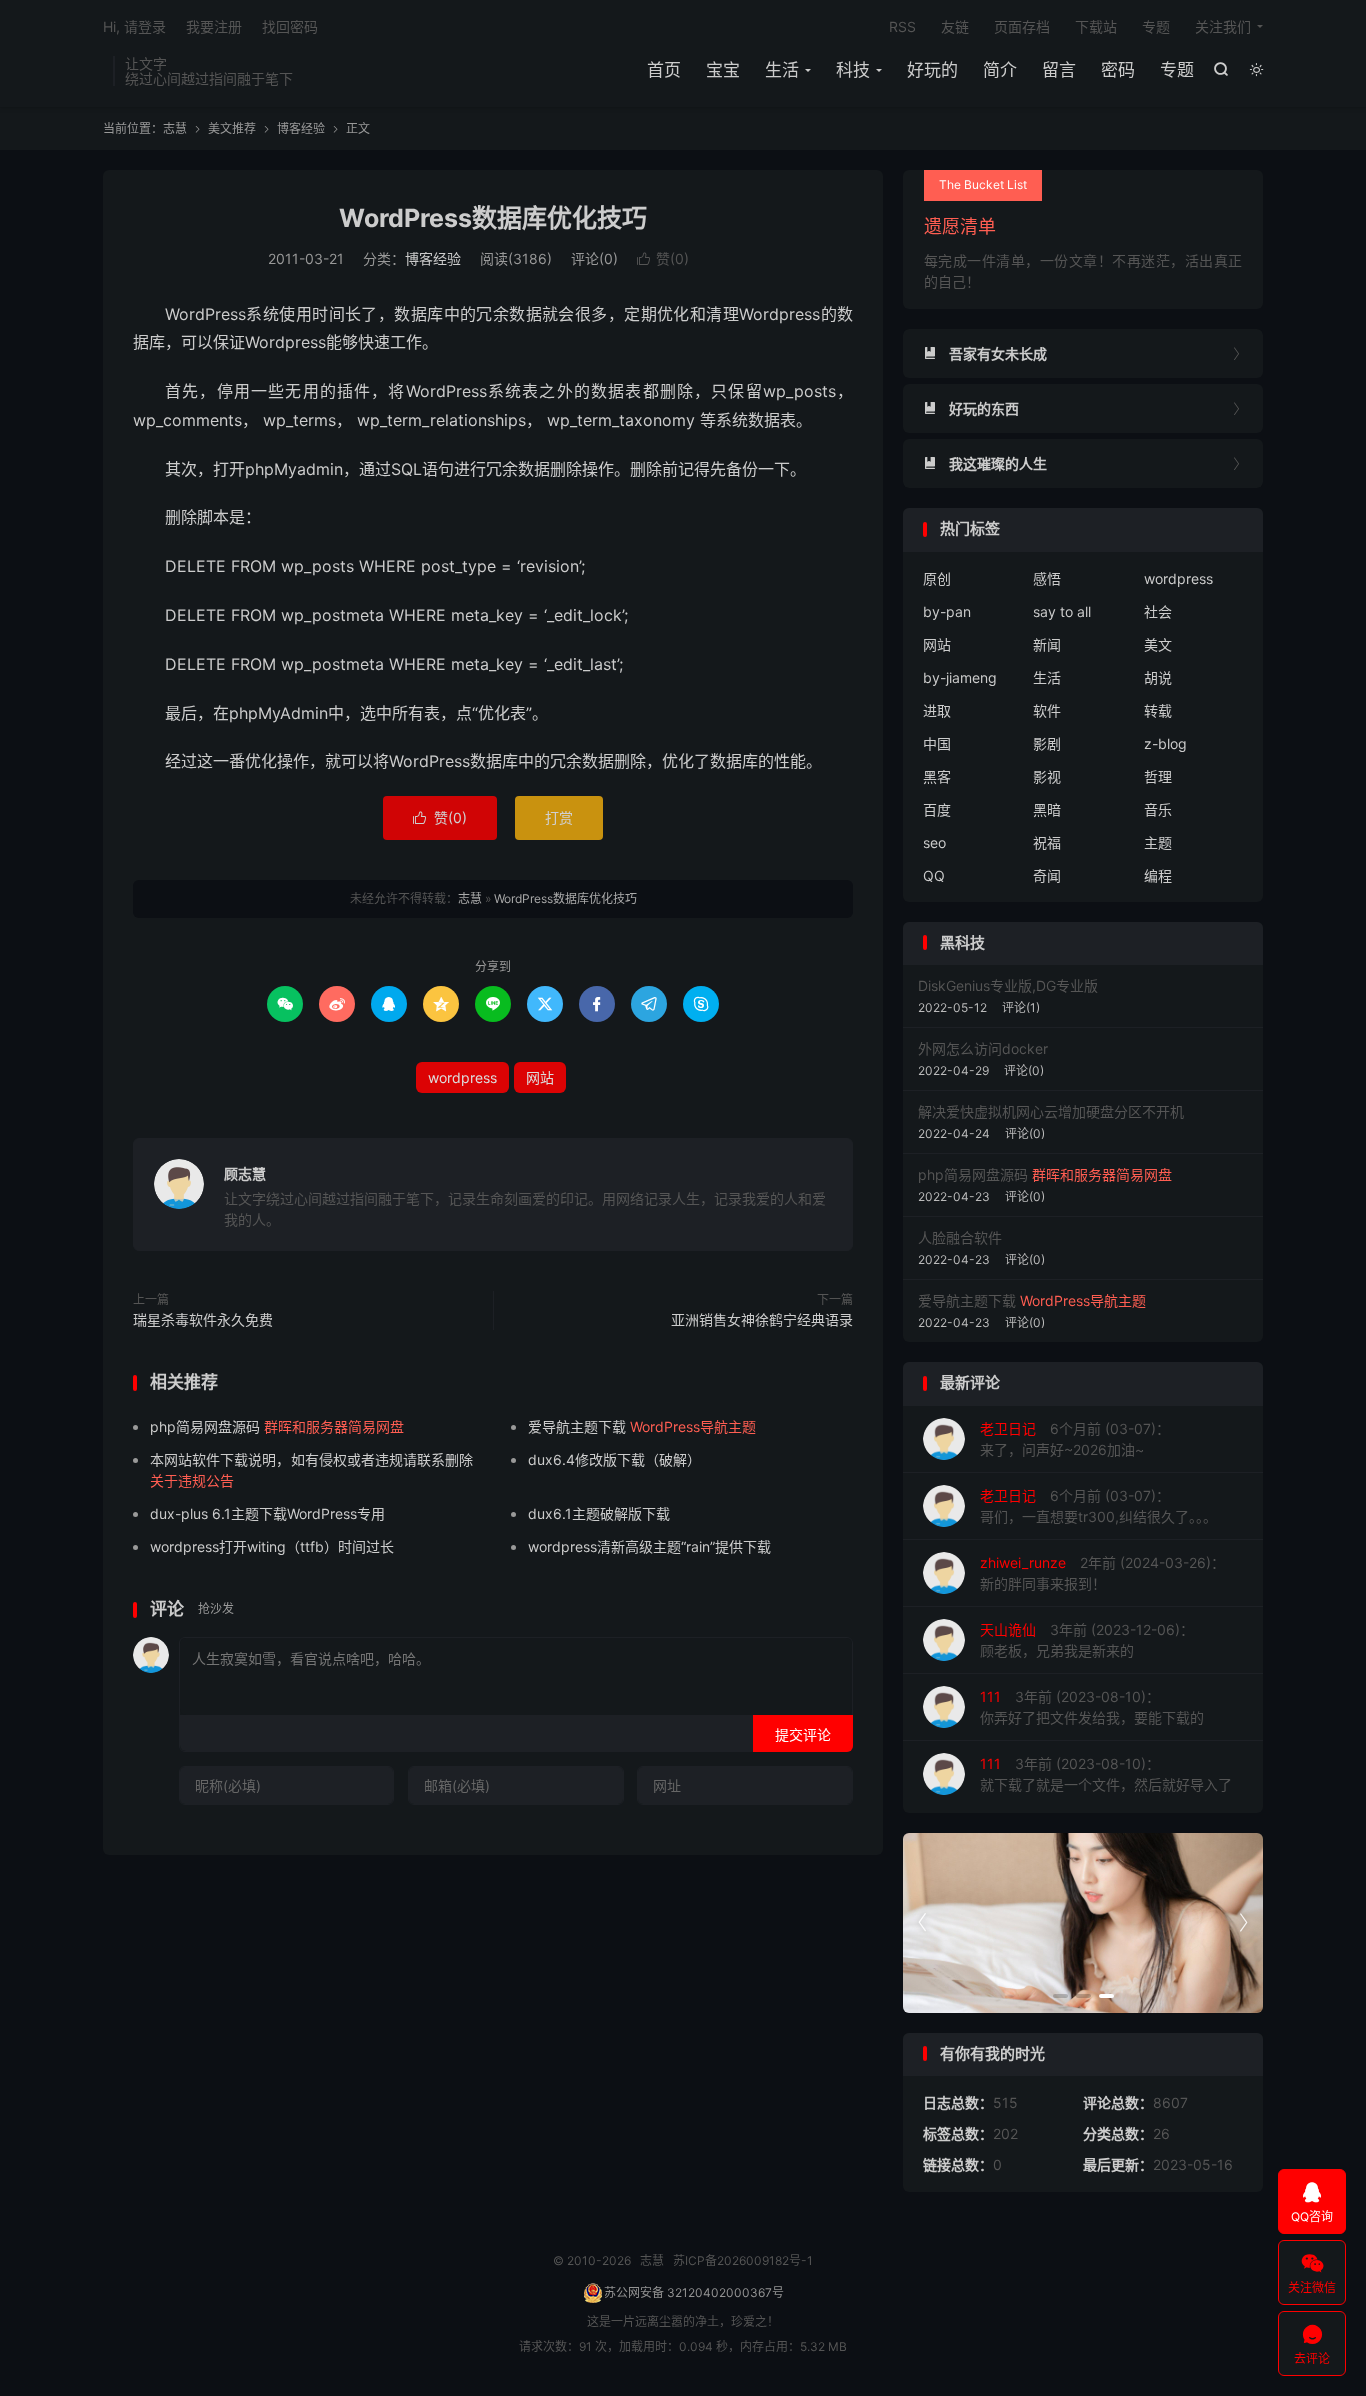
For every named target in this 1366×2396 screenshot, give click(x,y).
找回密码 (290, 26)
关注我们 (1223, 26)
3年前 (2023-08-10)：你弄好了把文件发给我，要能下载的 (1092, 1707)
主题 (1158, 842)
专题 (1177, 70)
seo (934, 842)
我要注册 (214, 26)
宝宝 (723, 70)
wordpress (462, 1077)
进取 (937, 710)
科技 (853, 70)
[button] (1060, 1996)
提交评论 (803, 1734)
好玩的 (932, 70)
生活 (782, 70)
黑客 (937, 776)
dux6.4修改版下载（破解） (614, 1459)
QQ (934, 875)
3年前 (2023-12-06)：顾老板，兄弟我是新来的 (1087, 1640)
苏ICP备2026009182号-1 (743, 2260)
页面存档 (1022, 26)
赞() (663, 258)
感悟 (1047, 578)
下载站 (1096, 26)
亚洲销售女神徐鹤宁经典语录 (762, 1319)
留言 (1059, 70)
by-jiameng (960, 677)
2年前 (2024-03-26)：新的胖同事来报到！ (1102, 1573)
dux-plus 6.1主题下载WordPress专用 (267, 1513)
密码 (1118, 70)
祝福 (1047, 842)
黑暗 (1047, 809)
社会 (1158, 611)
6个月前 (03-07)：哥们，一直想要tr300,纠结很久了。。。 (1098, 1506)
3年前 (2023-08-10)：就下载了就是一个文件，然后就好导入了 (1106, 1774)
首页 (664, 70)
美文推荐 (232, 128)
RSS (902, 26)
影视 (1047, 776)
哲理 (1158, 776)
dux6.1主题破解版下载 (599, 1513)
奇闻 (1047, 875)
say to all (1062, 611)
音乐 (1158, 809)
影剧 (1047, 743)
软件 (1047, 710)
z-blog (1165, 743)
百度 (937, 809)
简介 (1000, 70)
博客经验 (301, 128)
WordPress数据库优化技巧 (493, 218)
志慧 (175, 128)
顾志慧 (245, 1173)
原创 (937, 578)
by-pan (947, 611)
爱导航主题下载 (642, 1426)
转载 (1158, 710)
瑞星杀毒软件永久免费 (203, 1319)
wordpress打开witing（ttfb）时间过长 (272, 1546)
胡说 (1158, 677)
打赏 (559, 817)
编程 (1158, 875)
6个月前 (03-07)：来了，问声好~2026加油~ (1075, 1439)
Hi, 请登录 (134, 26)
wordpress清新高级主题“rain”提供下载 (649, 1546)
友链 (955, 26)
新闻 (1047, 644)
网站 (540, 1077)
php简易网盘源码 (277, 1426)
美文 (1158, 644)
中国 (937, 743)
